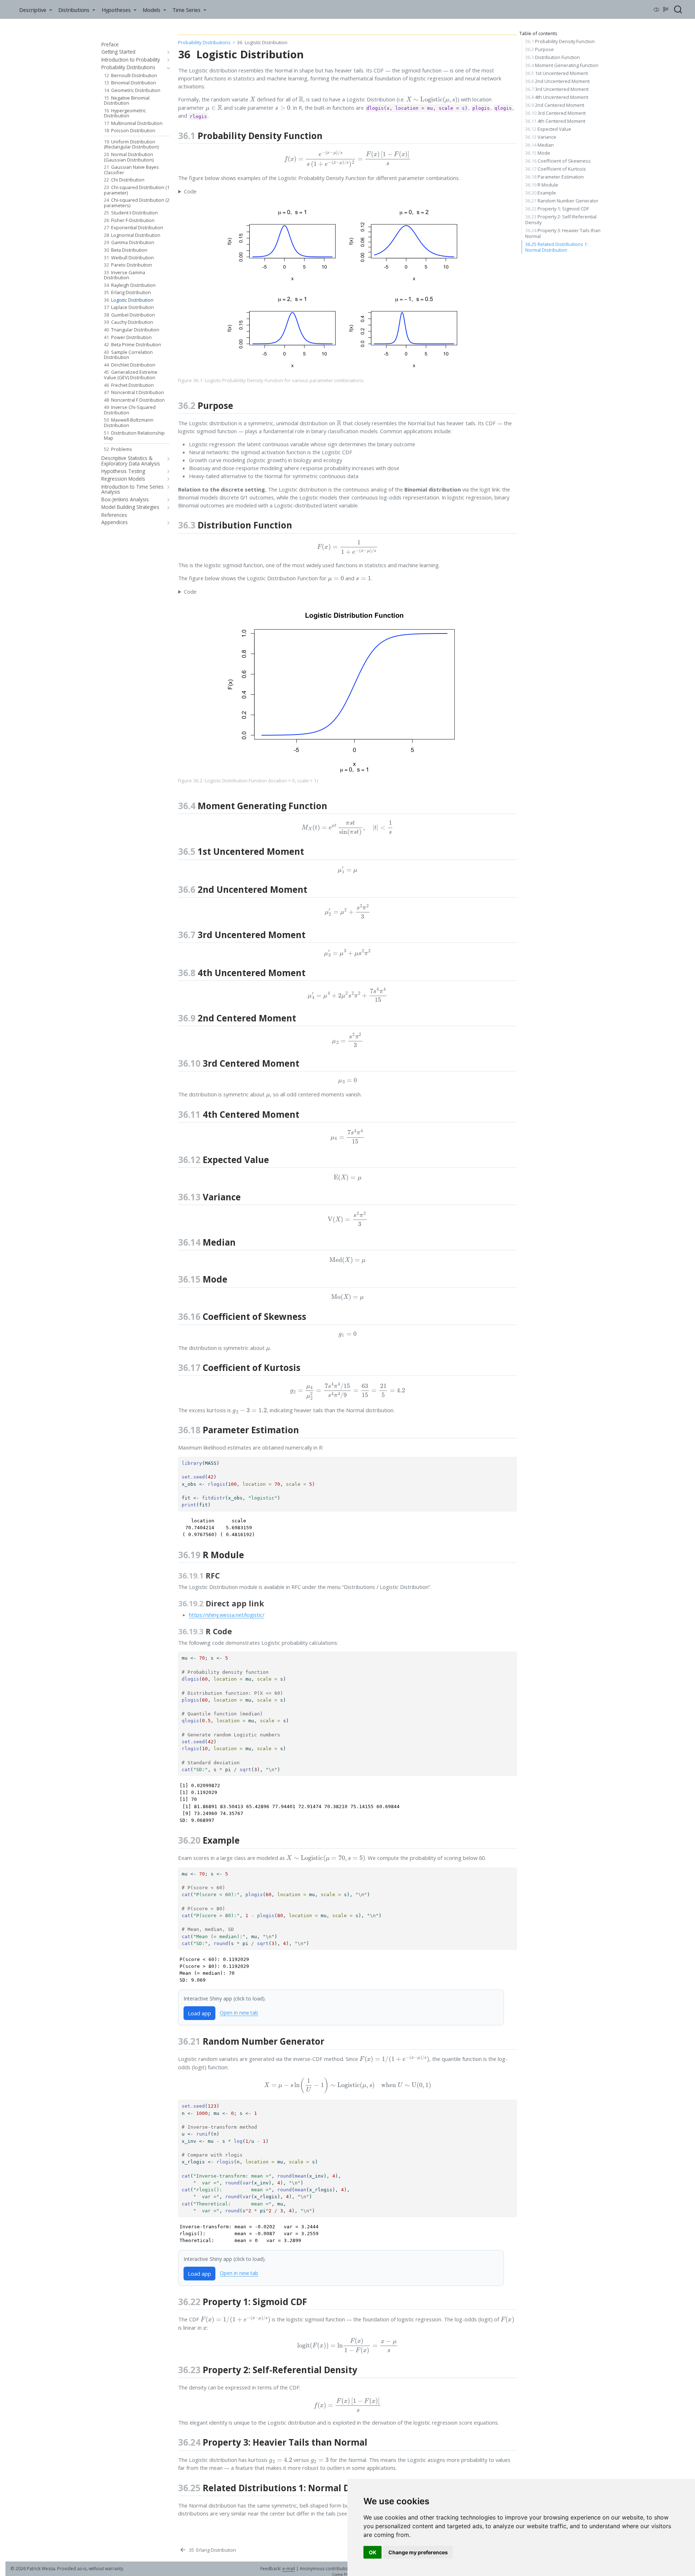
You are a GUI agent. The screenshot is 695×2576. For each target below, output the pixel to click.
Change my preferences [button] (418, 2552)
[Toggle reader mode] (666, 9)
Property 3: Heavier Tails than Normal (563, 233)
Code (190, 191)
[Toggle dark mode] (657, 9)
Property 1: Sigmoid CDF (557, 209)
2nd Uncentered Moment (557, 81)
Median (540, 145)
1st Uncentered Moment (557, 73)
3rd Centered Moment (555, 113)
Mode (538, 153)
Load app (199, 2013)
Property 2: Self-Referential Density (561, 219)
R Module (542, 185)
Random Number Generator (562, 201)
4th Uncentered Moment (557, 97)
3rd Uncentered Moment (557, 89)
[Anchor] (329, 135)
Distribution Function (553, 57)
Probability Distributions (204, 42)
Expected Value (548, 129)
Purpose (540, 49)
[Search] (678, 9)
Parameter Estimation (555, 177)
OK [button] (373, 2552)
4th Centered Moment (555, 121)
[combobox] (678, 9)
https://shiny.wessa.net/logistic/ (227, 1615)
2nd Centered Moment (555, 105)
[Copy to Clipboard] (513, 1459)
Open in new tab (239, 2013)
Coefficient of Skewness (558, 161)
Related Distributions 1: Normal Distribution (557, 247)
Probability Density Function (560, 41)
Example (541, 193)
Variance (541, 137)
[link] (35, 10)
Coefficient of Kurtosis (556, 169)
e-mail (289, 2569)
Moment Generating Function (562, 65)
